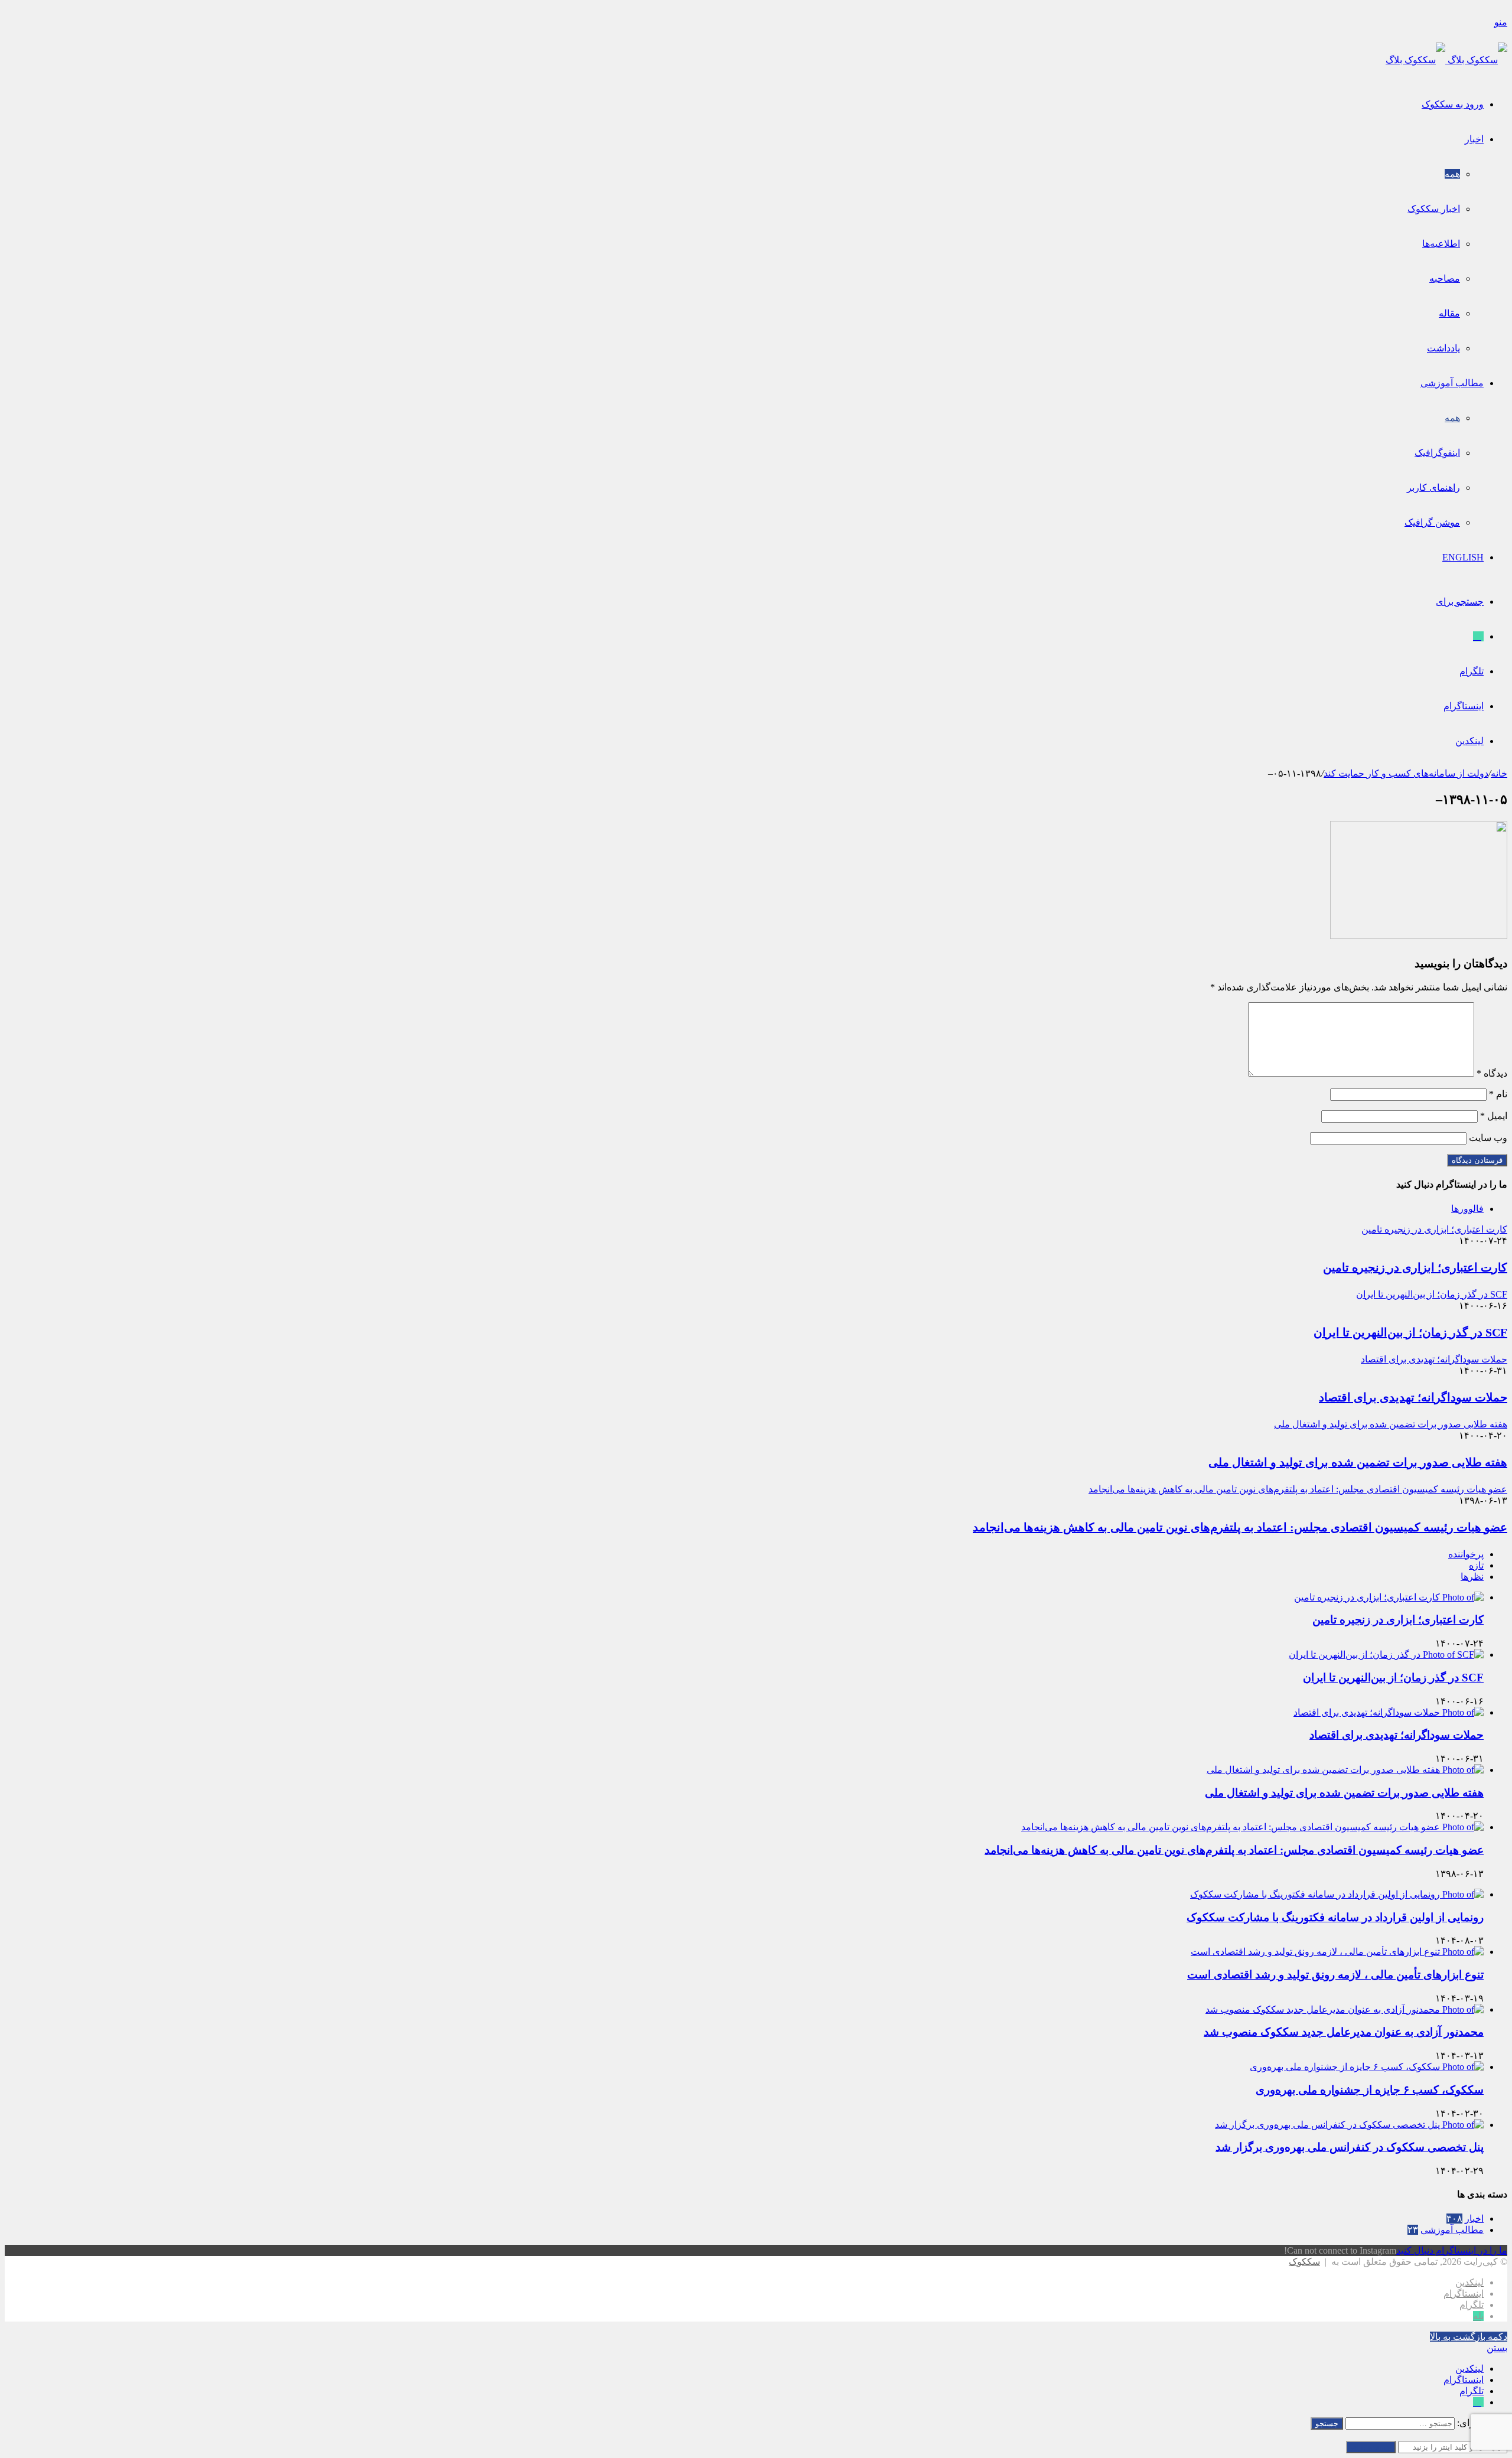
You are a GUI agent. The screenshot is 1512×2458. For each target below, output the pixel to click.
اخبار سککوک (1434, 209)
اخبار (1474, 139)
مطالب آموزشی (1452, 383)
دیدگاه (1492, 1073)
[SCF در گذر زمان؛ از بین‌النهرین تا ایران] (1386, 1655)
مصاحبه (1445, 278)
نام (1498, 1094)
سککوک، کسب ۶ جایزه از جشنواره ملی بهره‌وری (1370, 2090)
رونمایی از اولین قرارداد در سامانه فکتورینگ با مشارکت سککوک (1335, 1917)
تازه (1476, 1565)
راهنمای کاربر (1433, 488)
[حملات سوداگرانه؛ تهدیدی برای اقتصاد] (1389, 1712)
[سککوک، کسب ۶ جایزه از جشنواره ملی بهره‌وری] (1367, 2067)
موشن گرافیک (1432, 522)
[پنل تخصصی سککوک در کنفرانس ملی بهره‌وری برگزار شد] (1349, 2125)
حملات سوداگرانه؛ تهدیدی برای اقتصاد (1413, 1397)
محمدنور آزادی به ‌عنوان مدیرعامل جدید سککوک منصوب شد (1344, 2032)
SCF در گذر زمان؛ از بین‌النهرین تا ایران (1410, 1332)
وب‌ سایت (1488, 1138)
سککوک (1304, 2262)
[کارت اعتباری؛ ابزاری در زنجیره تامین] (1389, 1597)
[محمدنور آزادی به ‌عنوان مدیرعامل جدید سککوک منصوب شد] (1345, 2009)
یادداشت (1443, 348)
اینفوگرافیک (1437, 453)
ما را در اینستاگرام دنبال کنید (1452, 2250)
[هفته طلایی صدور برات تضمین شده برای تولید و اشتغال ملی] (1345, 1770)
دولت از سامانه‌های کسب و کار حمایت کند (1406, 773)
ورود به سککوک (1453, 104)
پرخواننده (1466, 1554)
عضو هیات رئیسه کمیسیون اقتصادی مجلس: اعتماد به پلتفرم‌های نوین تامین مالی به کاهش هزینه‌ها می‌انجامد (1240, 1527)
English (1463, 557)
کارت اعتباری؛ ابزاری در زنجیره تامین (1415, 1267)
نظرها (1472, 1577)
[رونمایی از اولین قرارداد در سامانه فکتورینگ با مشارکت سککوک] (1337, 1894)
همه (1452, 174)
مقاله (1449, 313)
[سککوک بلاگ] (1446, 60)
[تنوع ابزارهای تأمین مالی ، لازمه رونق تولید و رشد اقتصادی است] (1337, 1952)
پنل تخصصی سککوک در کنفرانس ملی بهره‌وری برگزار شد (1350, 2147)
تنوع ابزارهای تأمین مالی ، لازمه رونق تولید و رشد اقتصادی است (1335, 1975)
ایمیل (1494, 1116)
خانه (1499, 773)
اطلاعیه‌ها (1441, 244)
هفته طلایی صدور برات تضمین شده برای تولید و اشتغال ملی (1358, 1462)
